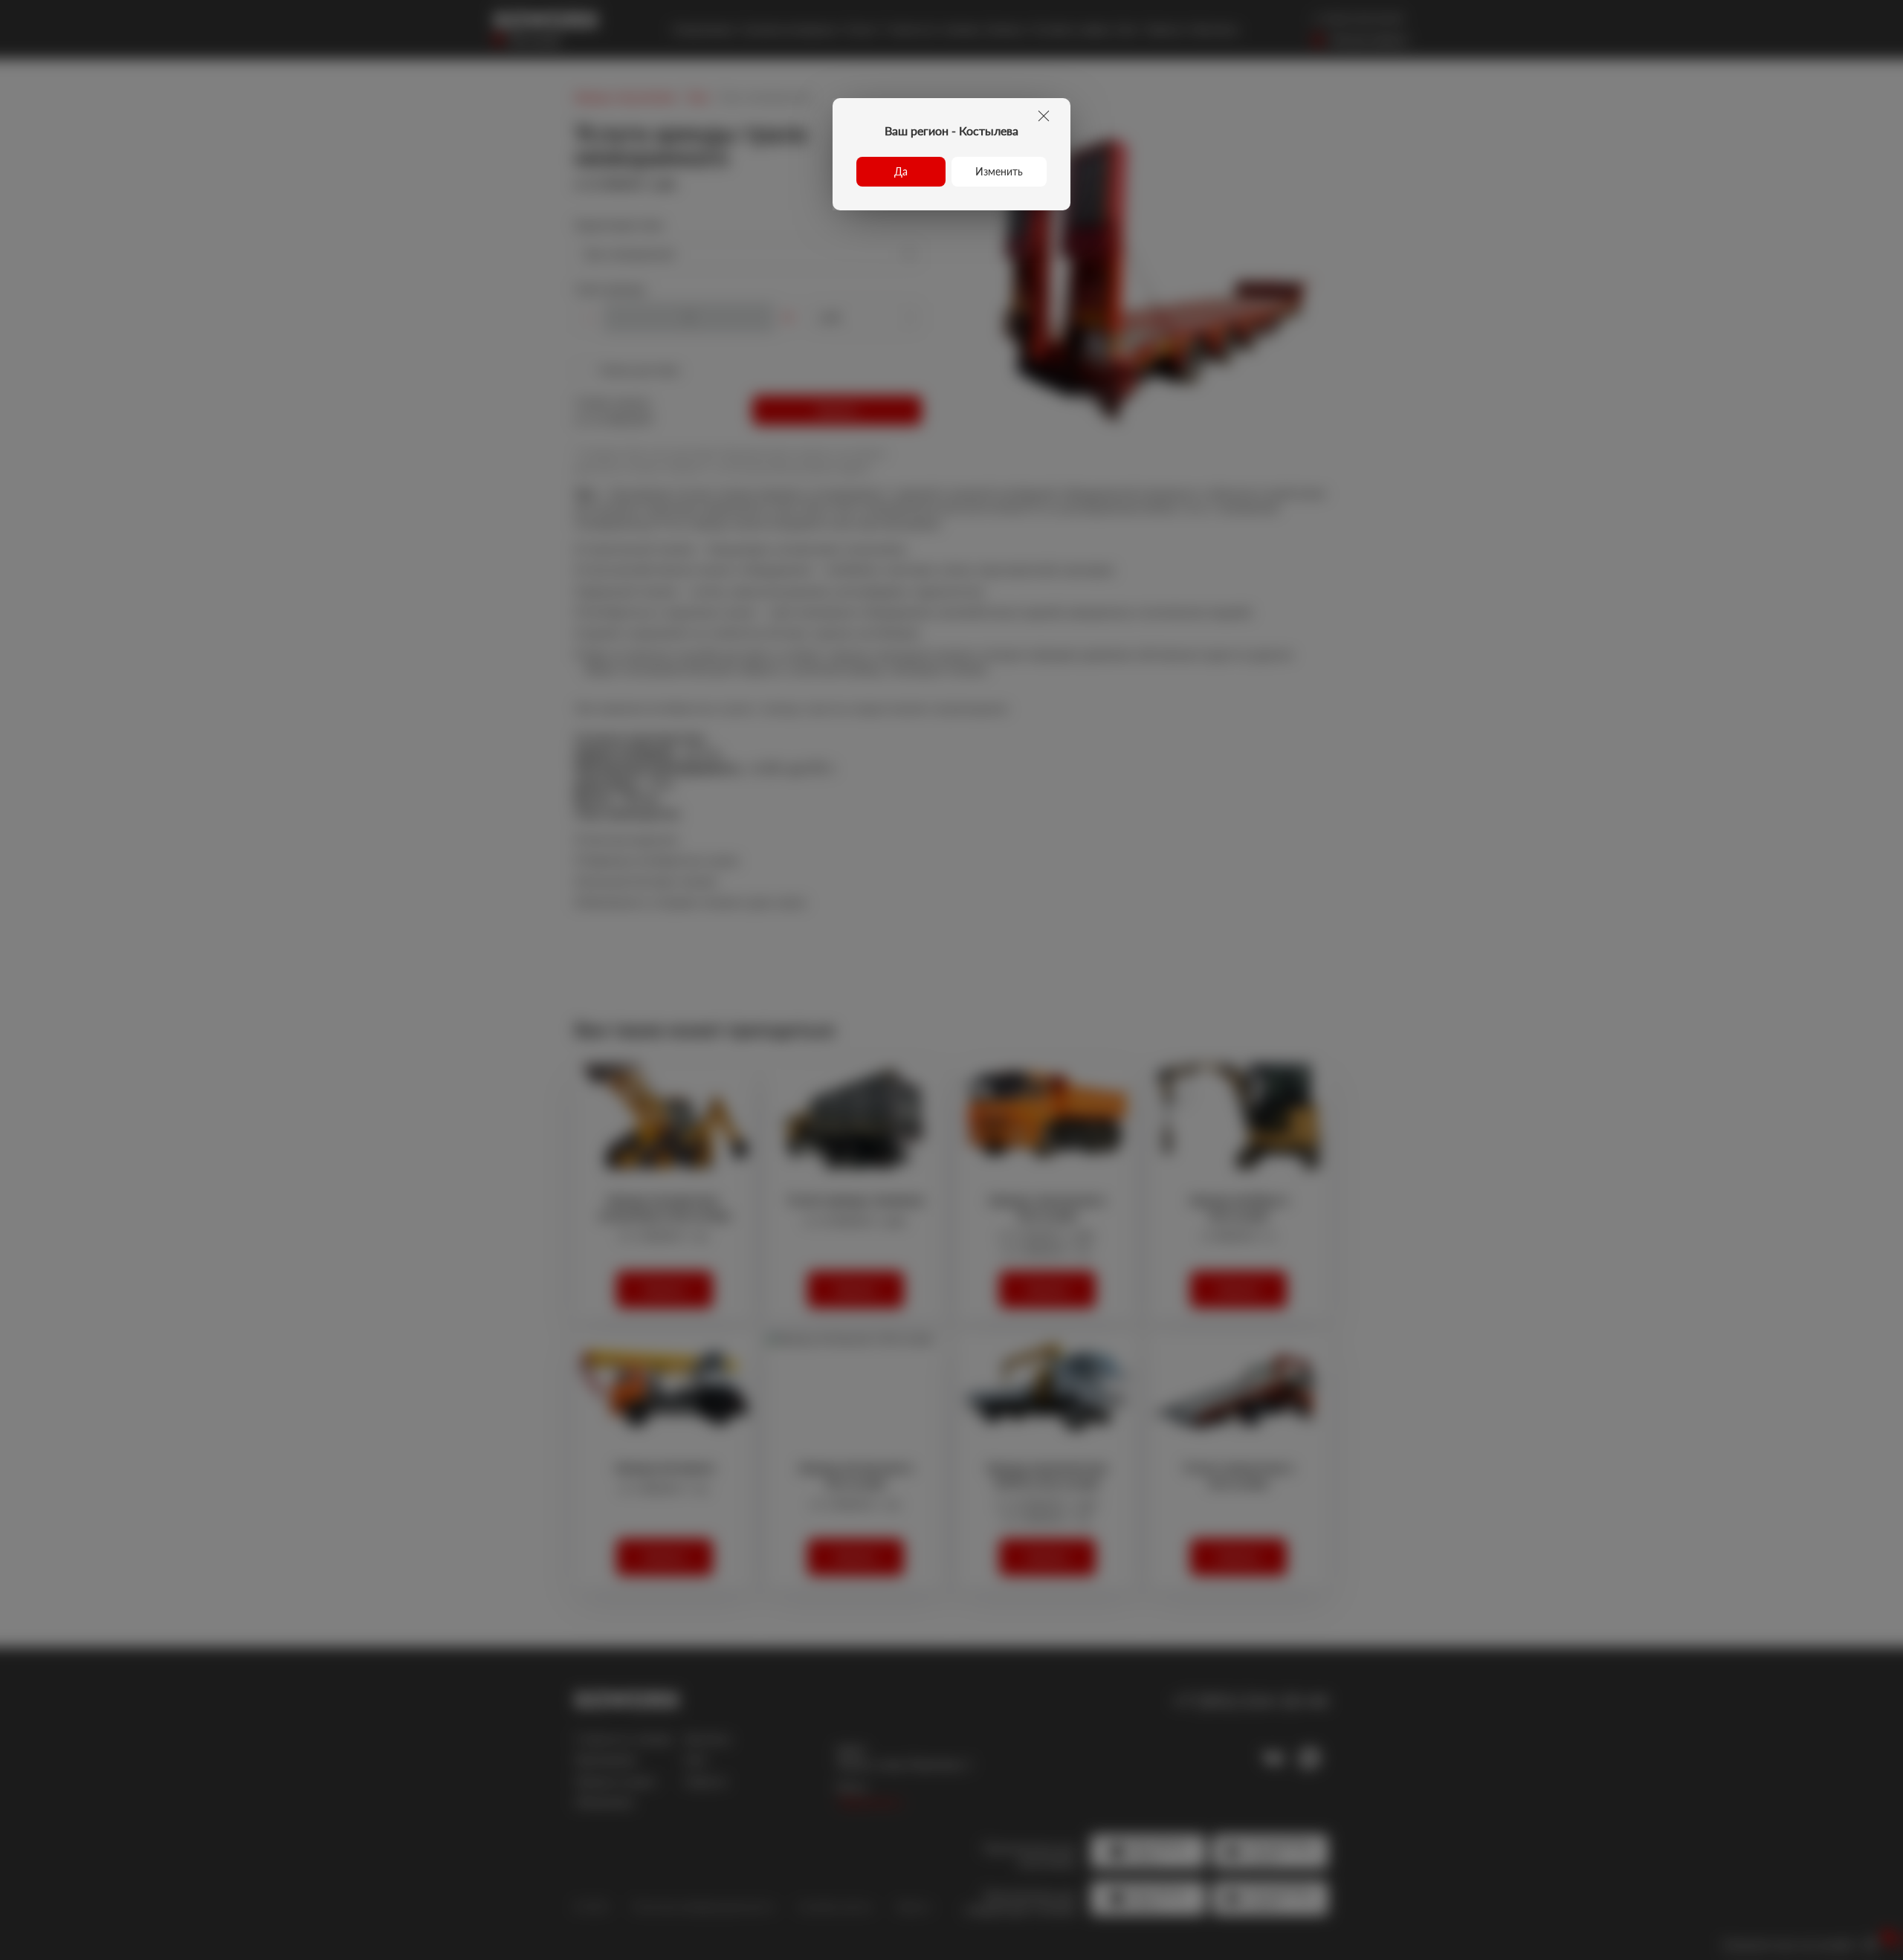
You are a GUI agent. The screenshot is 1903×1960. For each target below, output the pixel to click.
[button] (901, 172)
